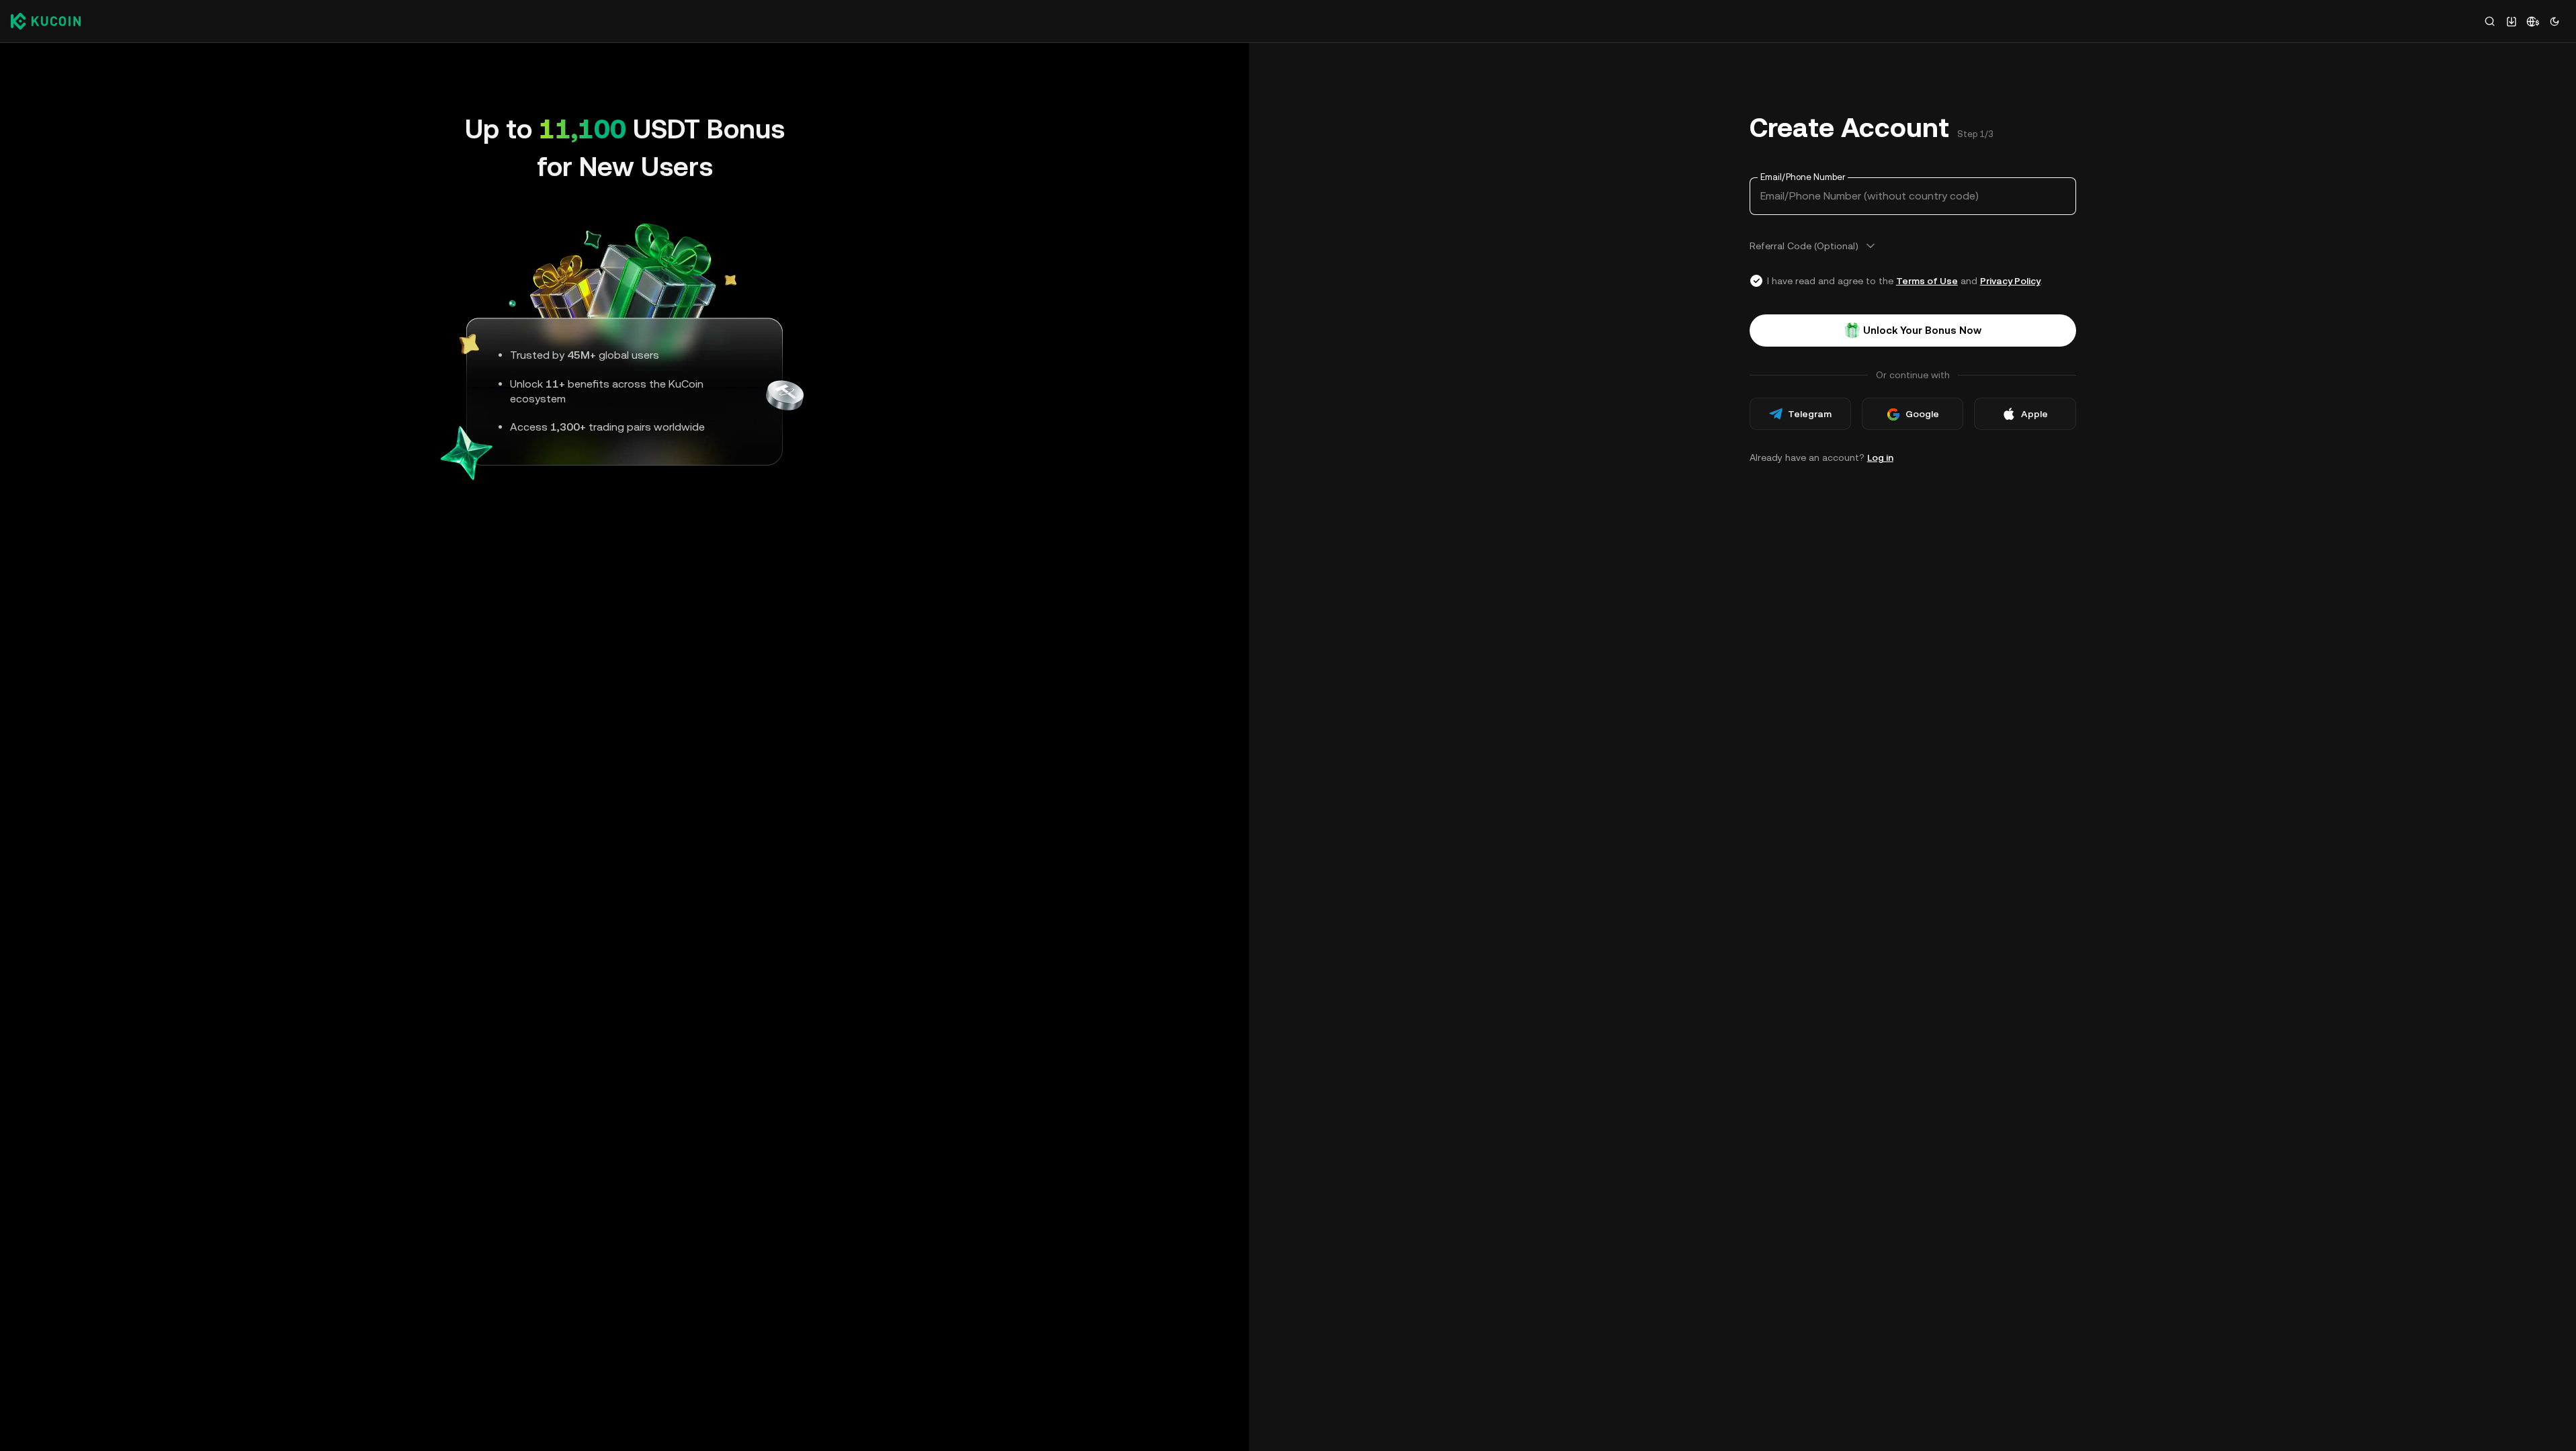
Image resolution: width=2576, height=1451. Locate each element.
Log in (1880, 457)
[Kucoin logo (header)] (46, 21)
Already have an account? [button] (1821, 457)
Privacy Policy (2010, 281)
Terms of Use (1927, 281)
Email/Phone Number (1803, 177)
